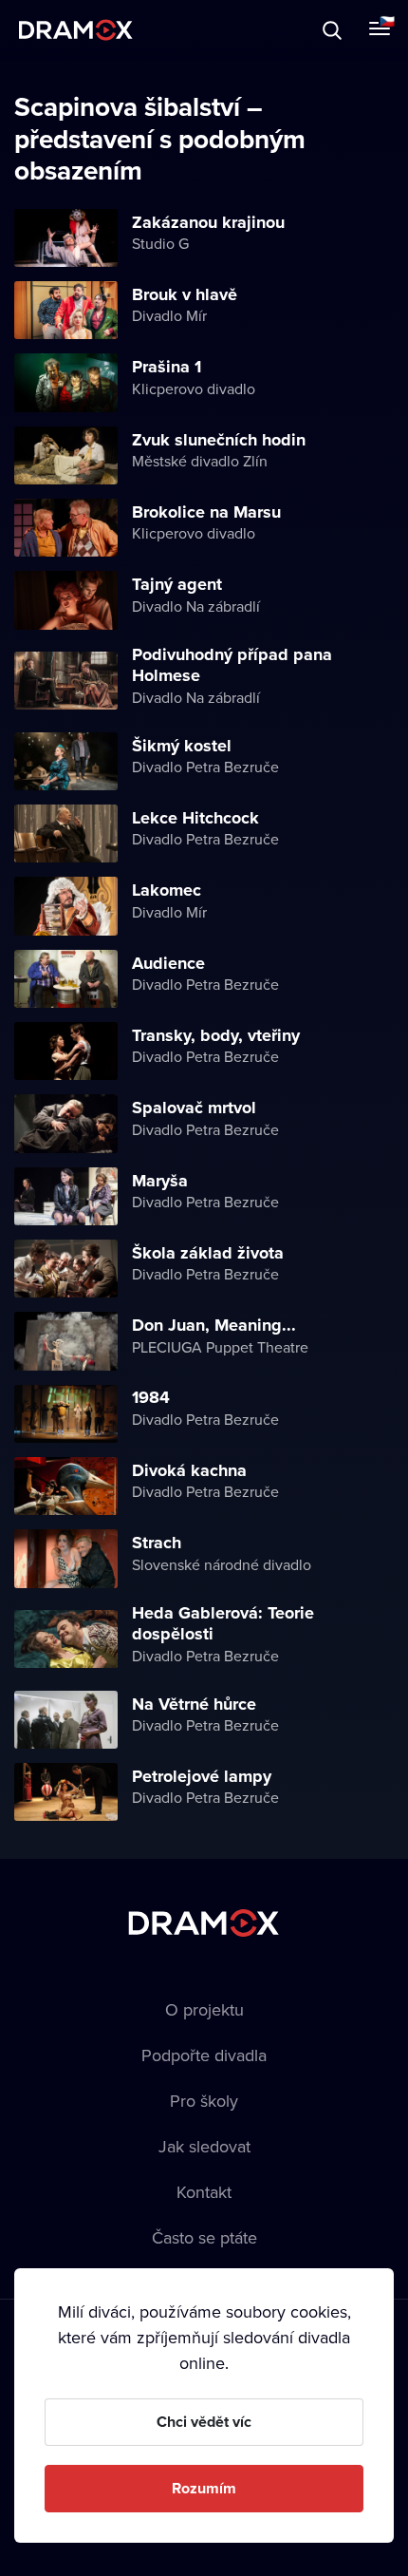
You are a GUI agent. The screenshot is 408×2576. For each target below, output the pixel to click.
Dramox (76, 30)
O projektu (204, 2009)
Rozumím (204, 2488)
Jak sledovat (204, 2146)
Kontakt (204, 2192)
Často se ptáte (204, 2237)
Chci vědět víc (204, 2422)
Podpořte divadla (204, 2055)
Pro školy (204, 2101)
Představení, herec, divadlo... (176, 30)
